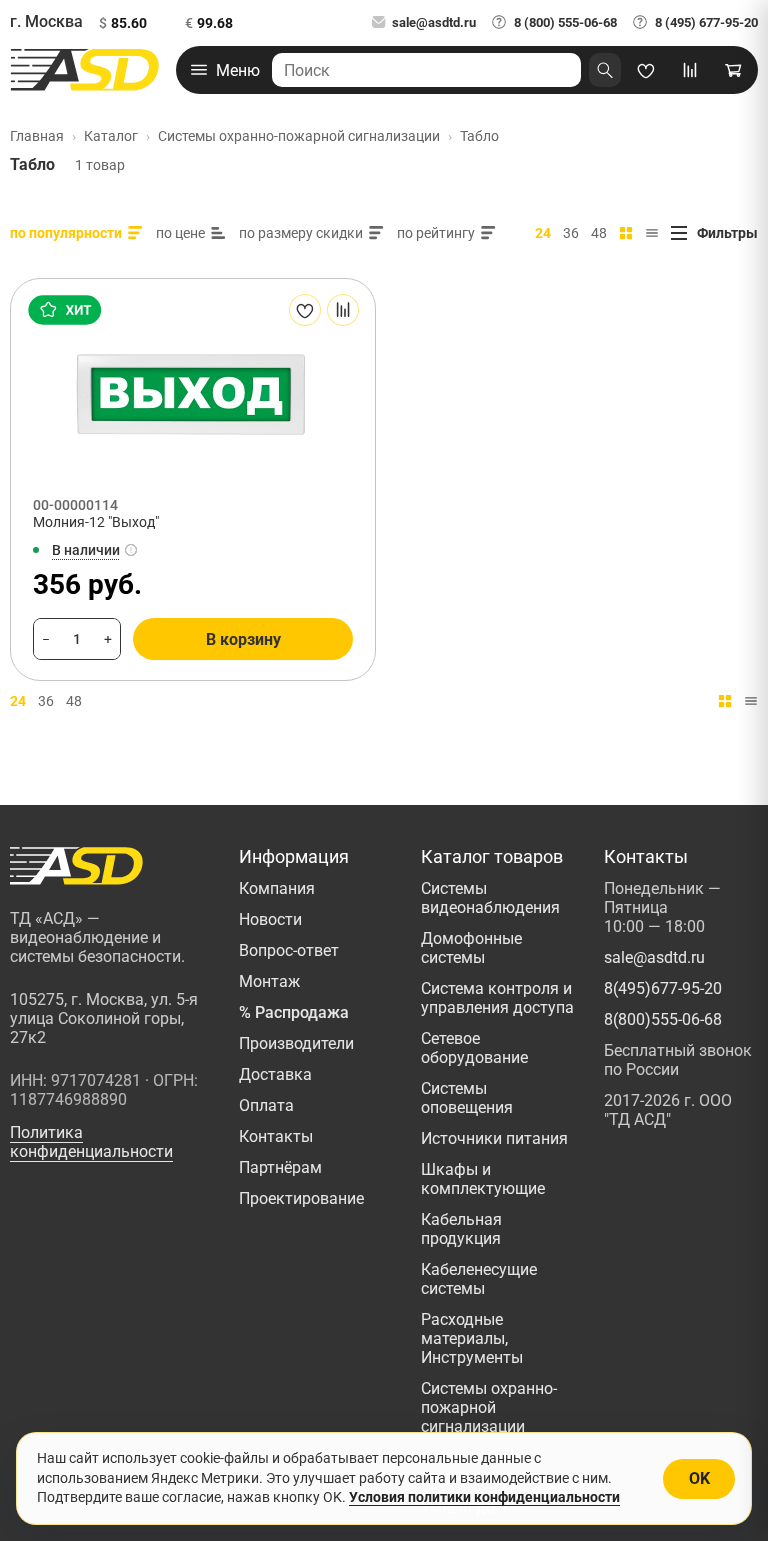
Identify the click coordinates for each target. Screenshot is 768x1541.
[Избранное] (646, 70)
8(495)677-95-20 (663, 988)
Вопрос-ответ (289, 950)
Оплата (266, 1105)
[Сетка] (626, 233)
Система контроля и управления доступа (497, 998)
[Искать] (605, 70)
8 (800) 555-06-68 (565, 22)
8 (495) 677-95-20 (706, 22)
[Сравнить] (343, 310)
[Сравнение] (690, 70)
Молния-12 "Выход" (96, 522)
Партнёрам (280, 1167)
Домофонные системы (471, 948)
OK (699, 1478)
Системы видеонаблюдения (490, 898)
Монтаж (269, 981)
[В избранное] (305, 310)
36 (571, 233)
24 (543, 233)
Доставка (275, 1074)
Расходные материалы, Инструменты (472, 1338)
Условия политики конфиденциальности (484, 1497)
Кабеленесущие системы (479, 1279)
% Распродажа (294, 1012)
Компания (277, 888)
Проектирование (301, 1198)
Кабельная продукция (461, 1229)
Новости (270, 919)
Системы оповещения (467, 1098)
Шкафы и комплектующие (483, 1179)
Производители (296, 1043)
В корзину (243, 639)
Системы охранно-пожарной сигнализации (489, 1407)
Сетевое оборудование (474, 1048)
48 (599, 233)
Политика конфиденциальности (91, 1142)
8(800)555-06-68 (663, 1019)
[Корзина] (734, 70)
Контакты (276, 1136)
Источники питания (494, 1138)
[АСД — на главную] (85, 70)
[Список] (652, 233)
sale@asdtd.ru (434, 22)
